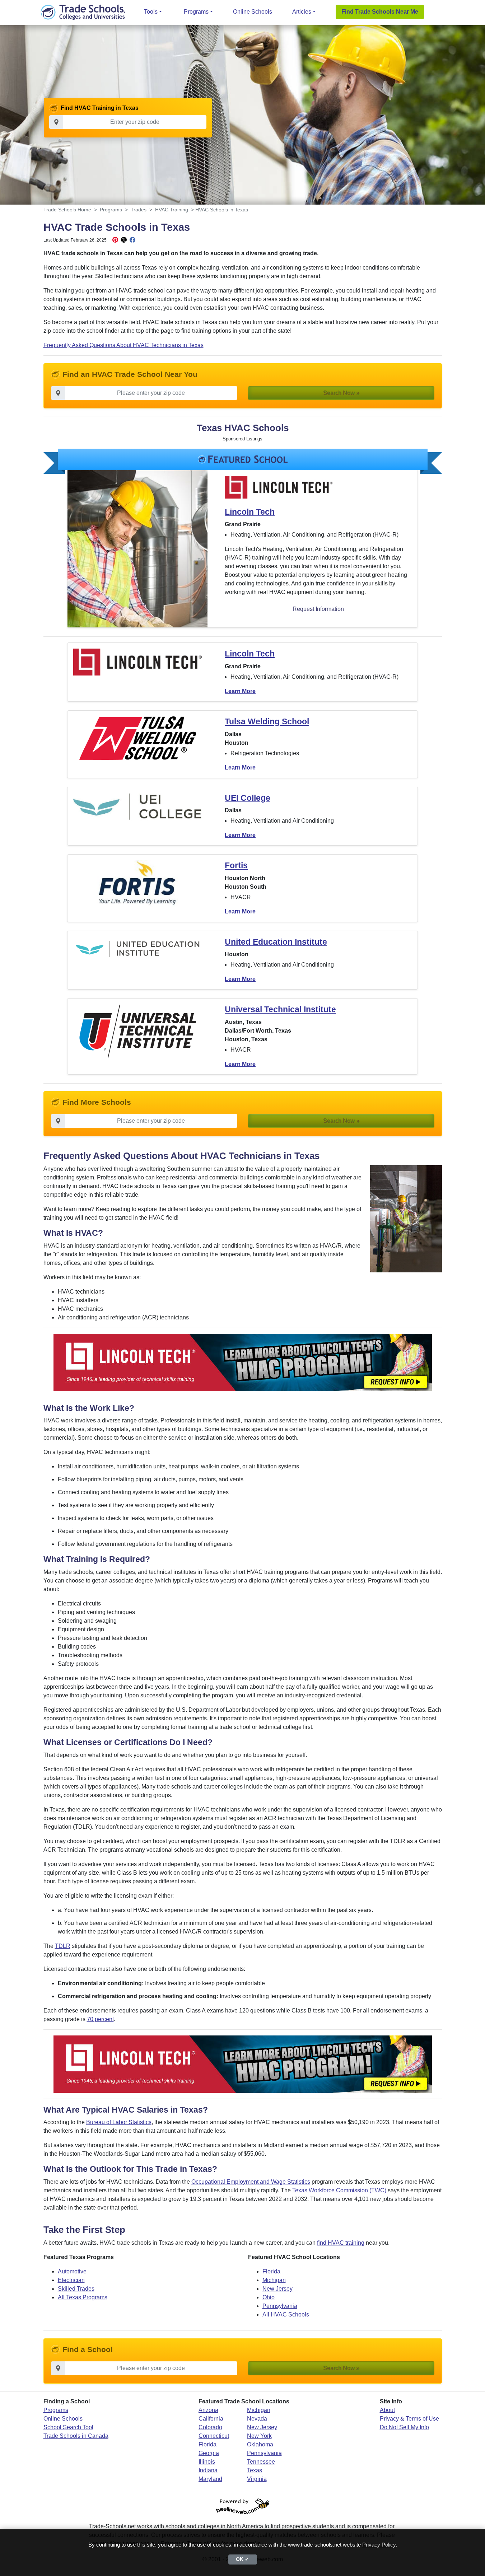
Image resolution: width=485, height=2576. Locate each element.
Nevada (257, 2419)
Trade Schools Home (67, 210)
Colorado (210, 2427)
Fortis (236, 865)
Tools (151, 12)
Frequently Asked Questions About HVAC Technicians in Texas (123, 345)
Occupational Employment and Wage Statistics (251, 2182)
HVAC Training (172, 210)
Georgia (209, 2453)
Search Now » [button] (341, 393)
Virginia (257, 2479)
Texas (255, 2470)
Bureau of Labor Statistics (119, 2122)
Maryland (210, 2479)
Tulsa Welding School (267, 721)
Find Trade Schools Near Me (380, 12)
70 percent (100, 2019)
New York (259, 2436)
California (211, 2419)
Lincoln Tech (250, 512)
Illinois (207, 2462)
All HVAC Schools (286, 2315)
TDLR (63, 1946)
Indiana (208, 2470)
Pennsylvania (280, 2306)
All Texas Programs (83, 2297)
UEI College (248, 798)
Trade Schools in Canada (76, 2436)
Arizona (208, 2410)
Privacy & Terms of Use (409, 2419)
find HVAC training (341, 2243)
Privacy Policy (379, 2545)
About (387, 2410)
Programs (196, 12)
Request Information (318, 609)
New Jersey (278, 2289)
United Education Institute (276, 942)
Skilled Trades (76, 2289)
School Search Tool (68, 2427)
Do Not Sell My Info (404, 2427)
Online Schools (253, 12)
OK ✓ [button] (242, 2559)
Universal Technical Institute (280, 1009)
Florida (271, 2271)
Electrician (71, 2280)
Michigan (274, 2280)
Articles (302, 12)
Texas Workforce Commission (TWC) (339, 2190)
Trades (139, 210)
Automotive (72, 2271)
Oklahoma (260, 2444)
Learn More (240, 691)
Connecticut (214, 2436)
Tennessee (261, 2462)
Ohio (269, 2297)
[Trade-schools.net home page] (83, 12)
